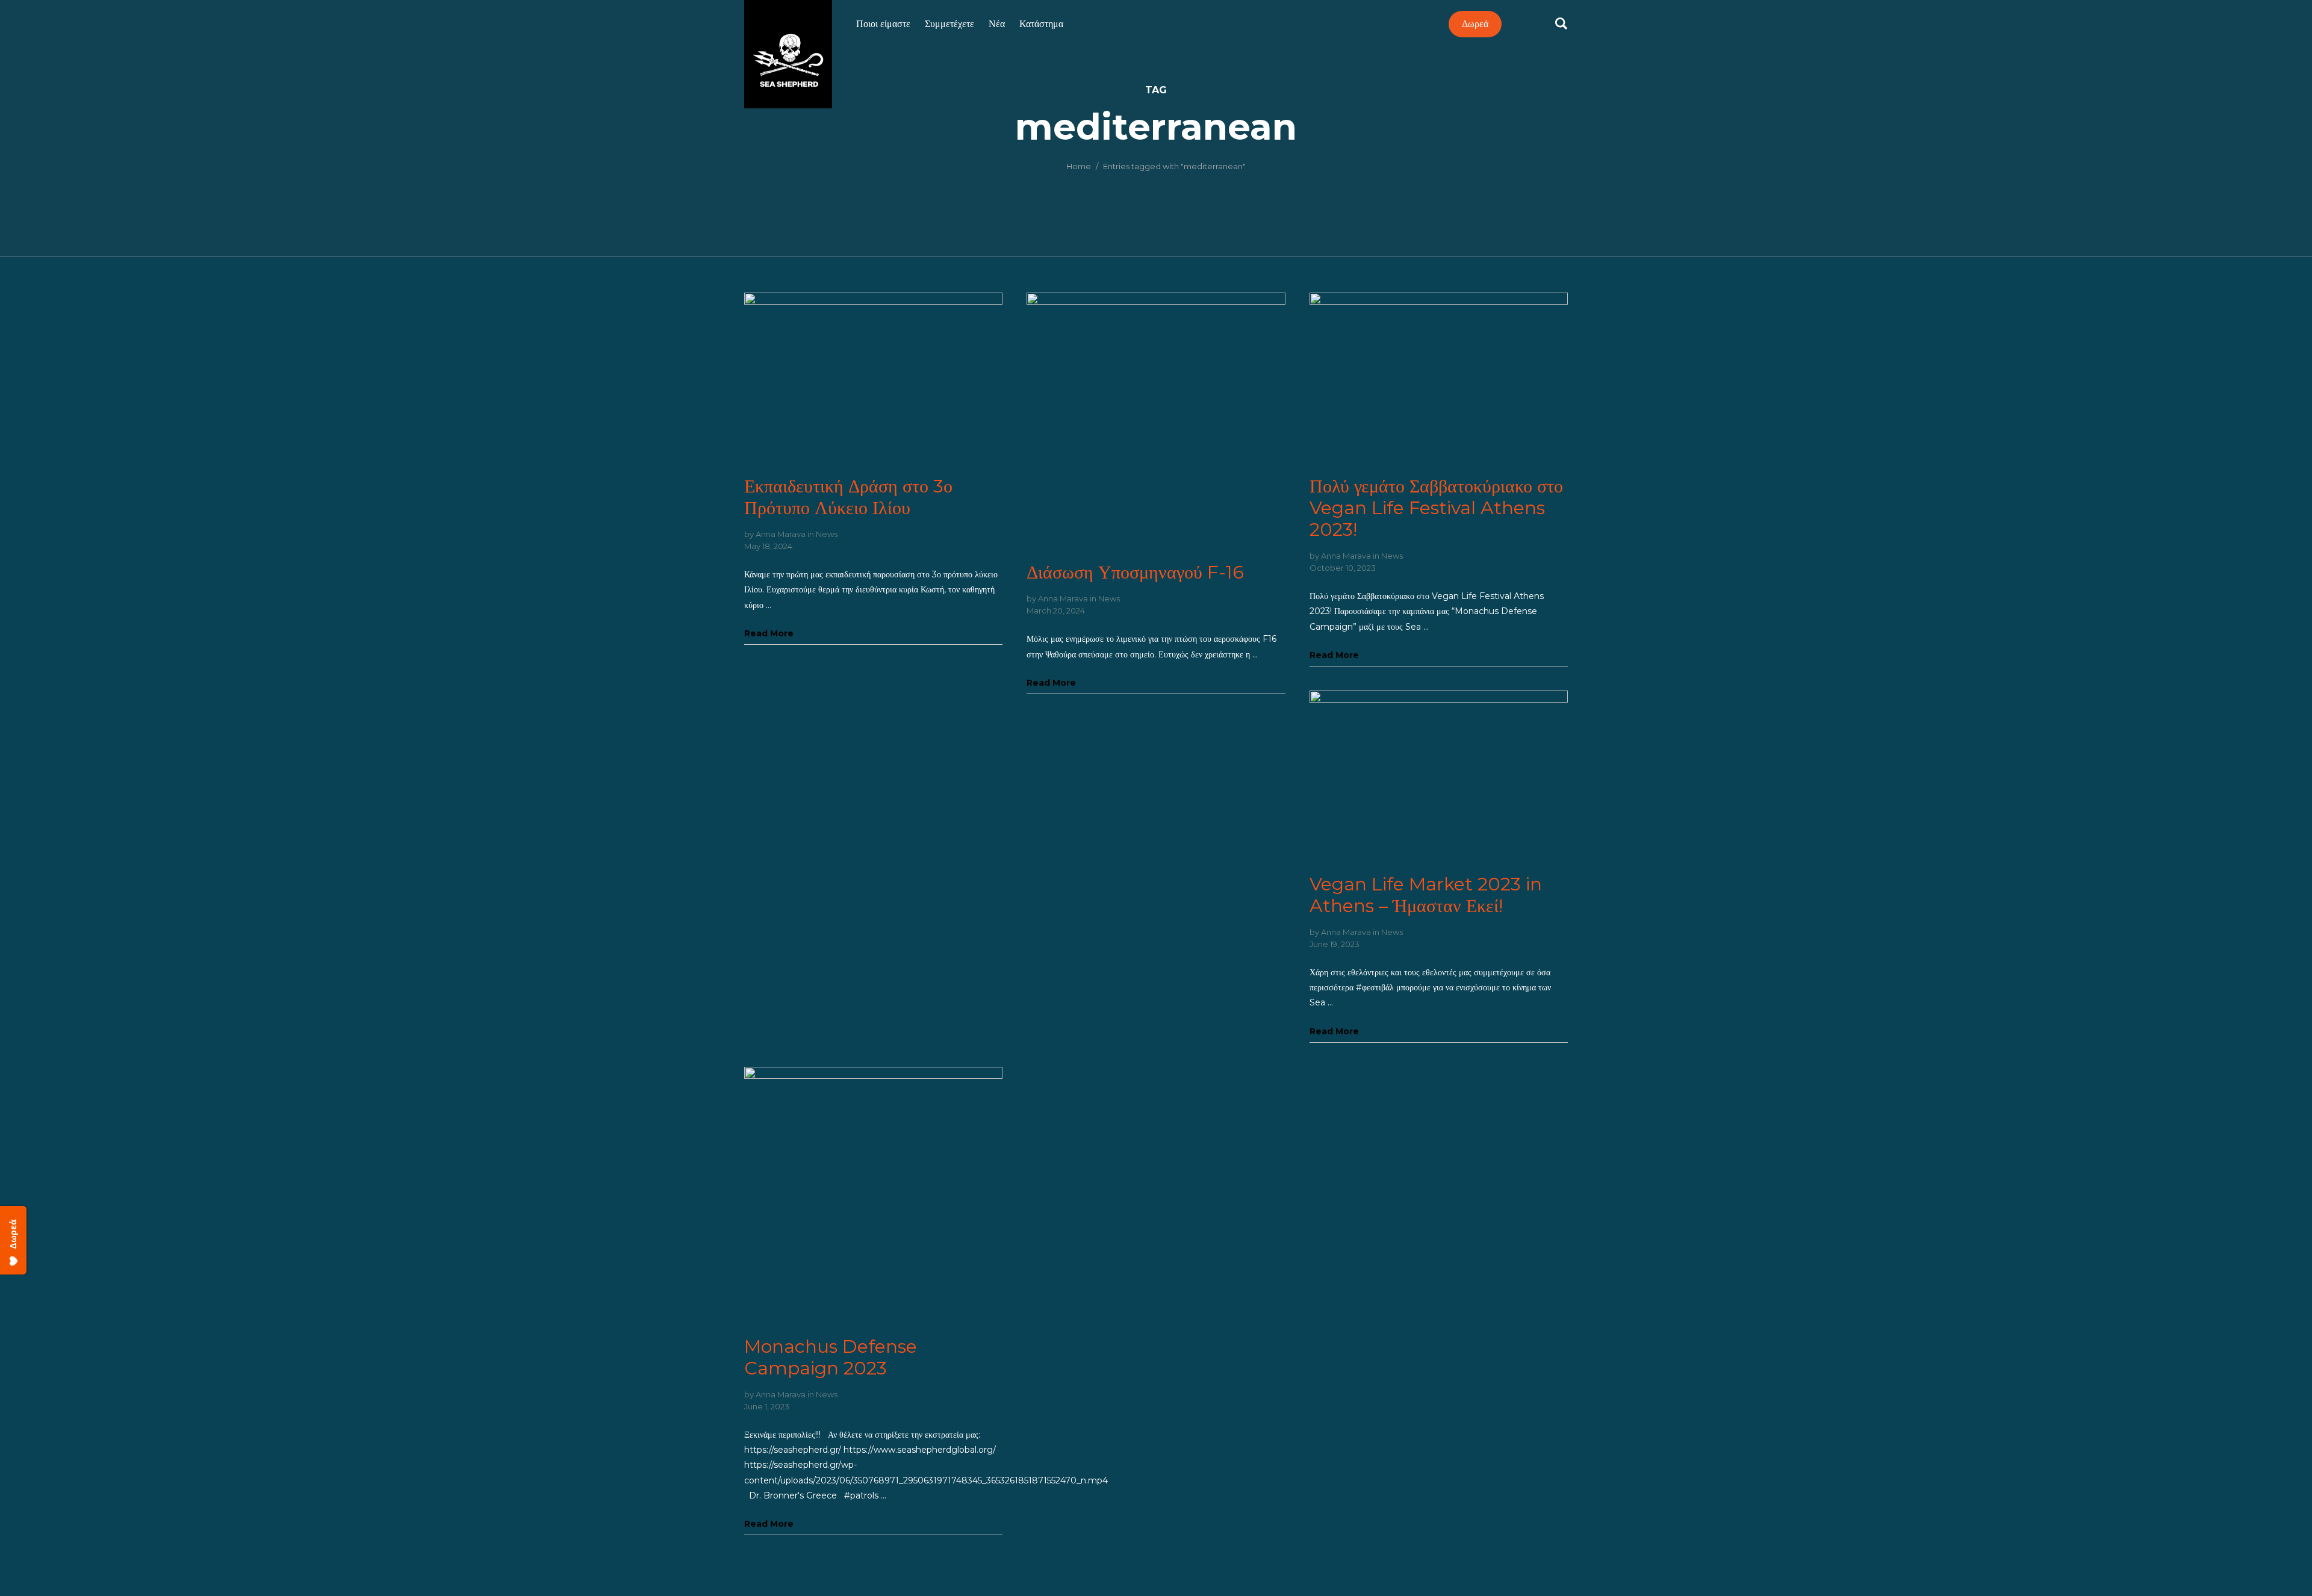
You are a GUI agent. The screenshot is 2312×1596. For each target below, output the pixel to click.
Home (1079, 166)
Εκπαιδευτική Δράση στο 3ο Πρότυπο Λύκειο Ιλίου (848, 497)
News (827, 534)
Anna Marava (781, 534)
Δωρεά (1475, 24)
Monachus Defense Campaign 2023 (831, 1357)
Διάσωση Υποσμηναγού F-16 (1135, 572)
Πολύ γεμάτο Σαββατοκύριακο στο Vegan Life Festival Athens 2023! (1436, 508)
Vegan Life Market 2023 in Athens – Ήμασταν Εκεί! (1426, 895)
